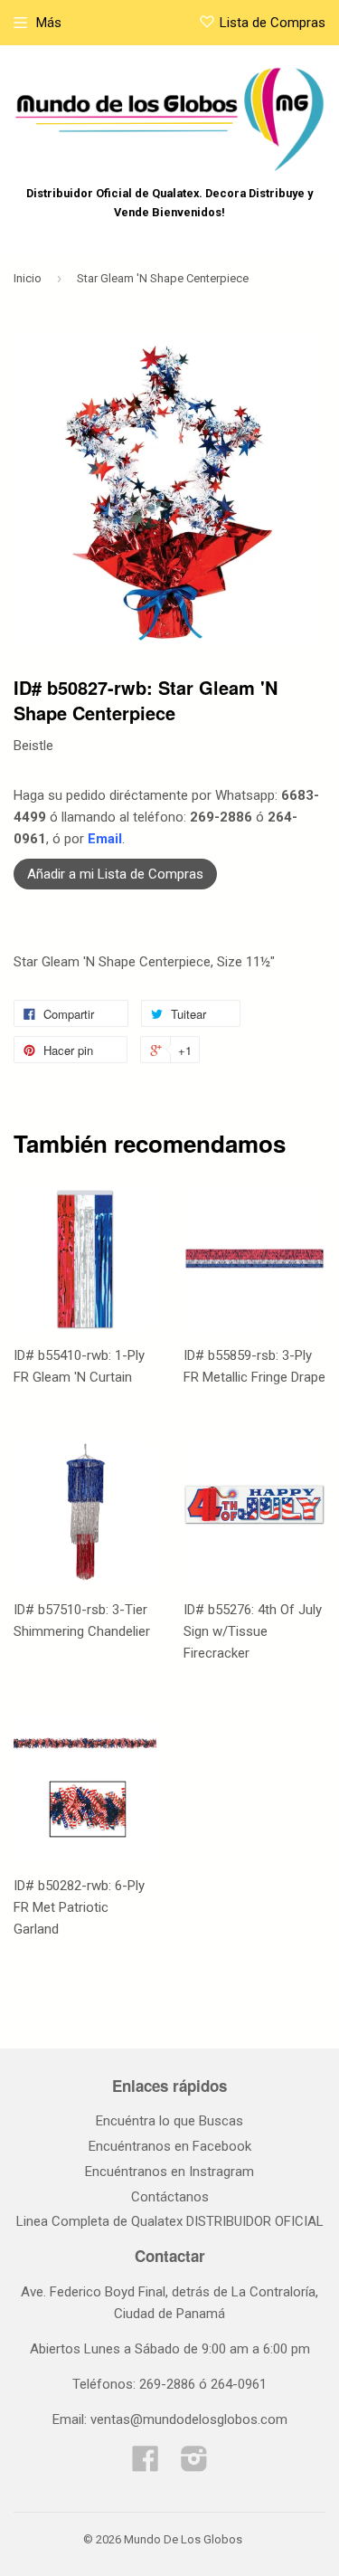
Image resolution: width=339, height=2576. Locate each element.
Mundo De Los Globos (183, 2539)
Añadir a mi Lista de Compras (115, 874)
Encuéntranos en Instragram (169, 2172)
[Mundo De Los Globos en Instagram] (194, 2465)
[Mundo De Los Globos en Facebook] (146, 2465)
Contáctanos (170, 2197)
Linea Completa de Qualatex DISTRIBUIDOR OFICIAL (170, 2221)
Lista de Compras (273, 23)
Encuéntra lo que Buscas (169, 2121)
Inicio (28, 278)
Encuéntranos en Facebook (170, 2146)
